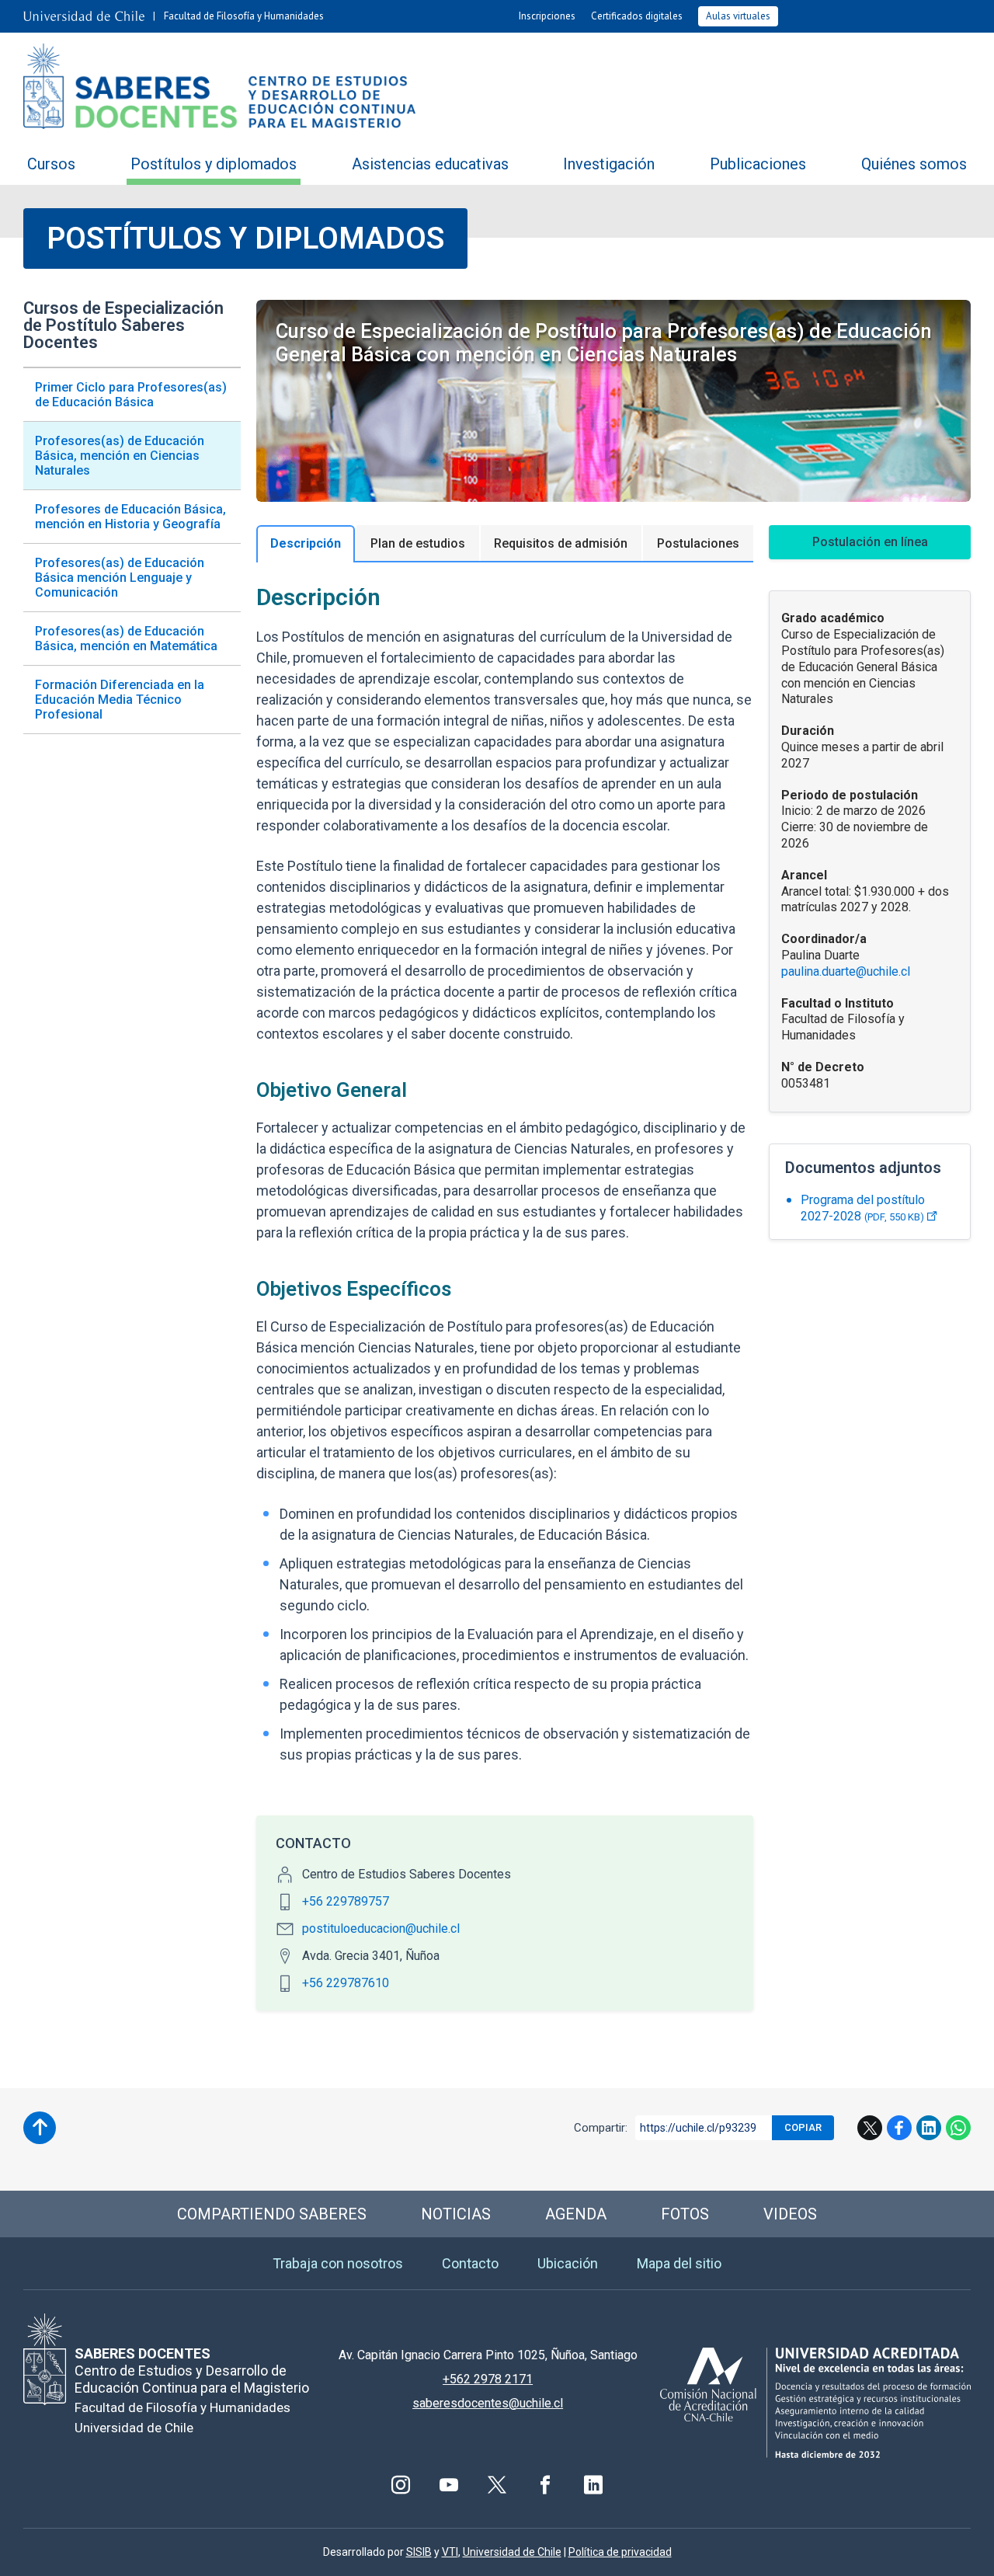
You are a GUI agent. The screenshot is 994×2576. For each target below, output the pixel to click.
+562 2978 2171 (488, 2379)
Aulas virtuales (738, 16)
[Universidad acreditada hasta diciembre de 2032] (815, 2402)
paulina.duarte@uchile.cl (846, 971)
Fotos (685, 2214)
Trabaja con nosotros (338, 2263)
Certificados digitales (637, 16)
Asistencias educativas (430, 164)
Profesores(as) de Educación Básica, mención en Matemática (126, 639)
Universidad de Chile (512, 2552)
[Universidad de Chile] (84, 16)
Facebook (899, 2128)
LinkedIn (929, 2128)
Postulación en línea (870, 542)
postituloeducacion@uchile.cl (381, 1929)
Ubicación (568, 2263)
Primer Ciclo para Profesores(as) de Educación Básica (131, 395)
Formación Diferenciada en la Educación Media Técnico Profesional (120, 700)
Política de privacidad (620, 2552)
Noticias (456, 2214)
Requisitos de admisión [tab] (561, 543)
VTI (450, 2552)
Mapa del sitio (679, 2263)
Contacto (470, 2263)
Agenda (576, 2214)
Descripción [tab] (306, 543)
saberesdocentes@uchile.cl (488, 2403)
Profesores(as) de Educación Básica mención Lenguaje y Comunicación (120, 578)
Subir (40, 2128)
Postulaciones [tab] (698, 543)
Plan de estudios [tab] (418, 543)
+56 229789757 (346, 1901)
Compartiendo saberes (272, 2214)
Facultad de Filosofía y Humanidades (244, 16)
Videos (790, 2214)
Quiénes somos (914, 164)
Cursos (51, 164)
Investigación (609, 164)
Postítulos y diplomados (214, 164)
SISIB (419, 2552)
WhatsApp (958, 2128)
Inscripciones (547, 16)
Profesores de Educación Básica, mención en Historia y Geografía (130, 517)
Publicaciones (758, 164)
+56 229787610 (346, 1983)
